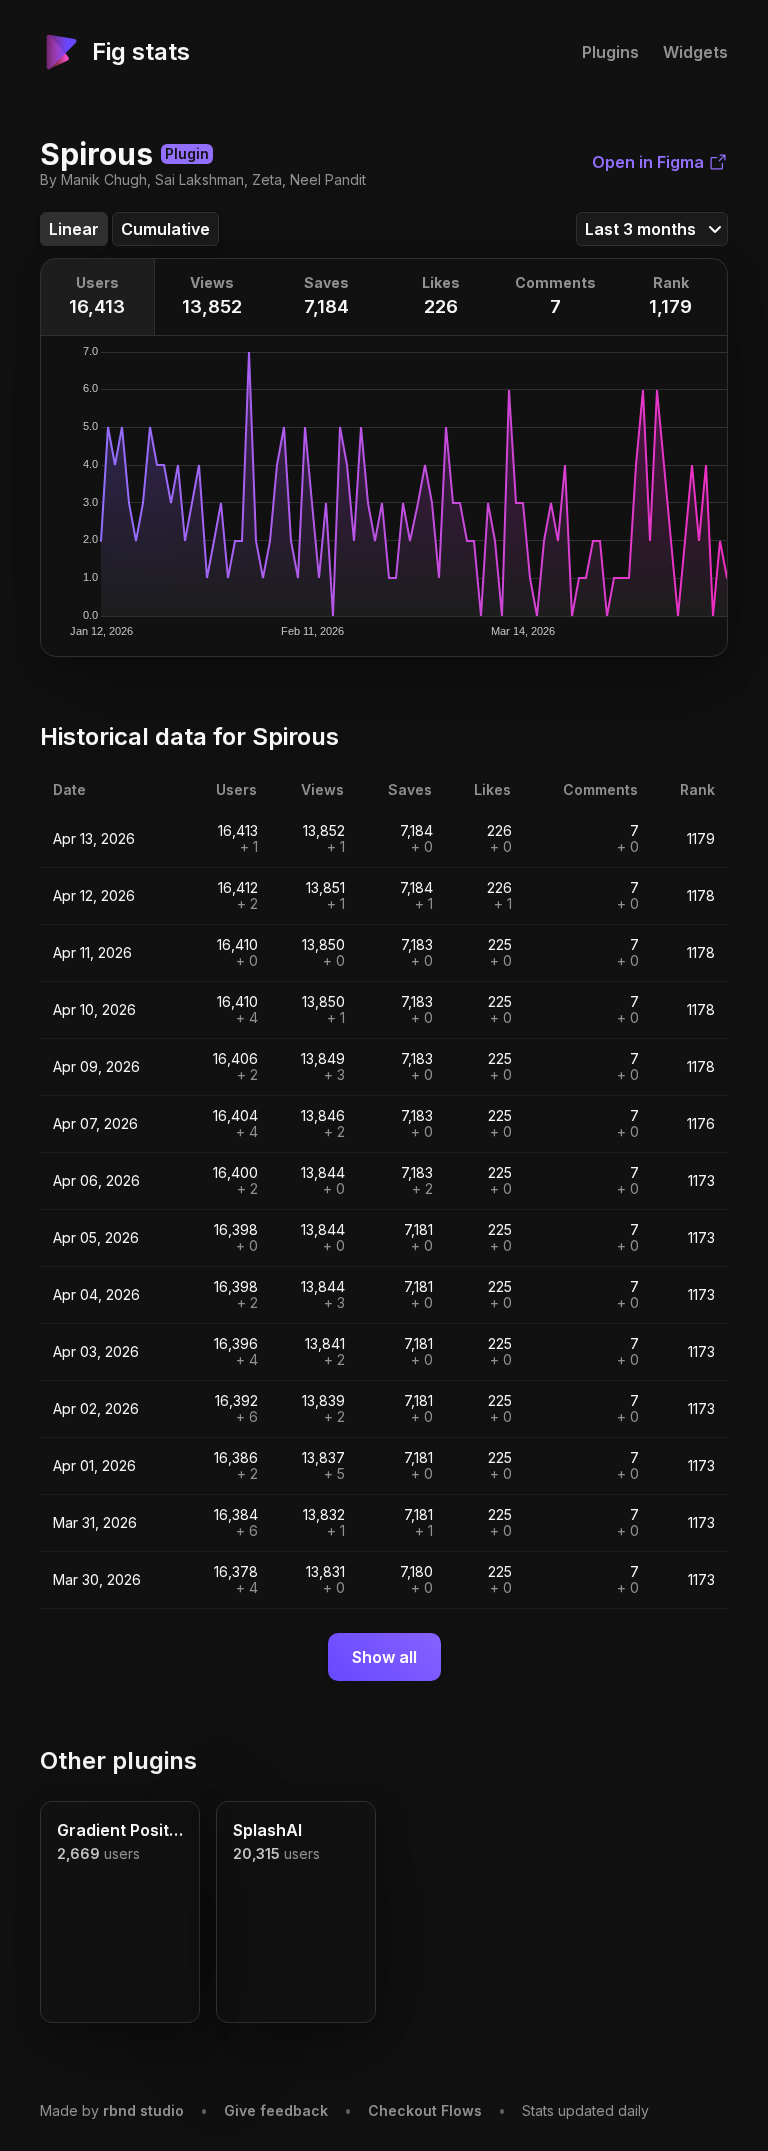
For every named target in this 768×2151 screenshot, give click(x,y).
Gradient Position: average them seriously (120, 1830)
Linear (74, 229)
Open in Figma (648, 162)
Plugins (610, 52)
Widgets (695, 52)
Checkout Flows (425, 2110)
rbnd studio (143, 2110)
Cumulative (165, 229)
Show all (384, 1657)
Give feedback (276, 2110)
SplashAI (267, 1830)
